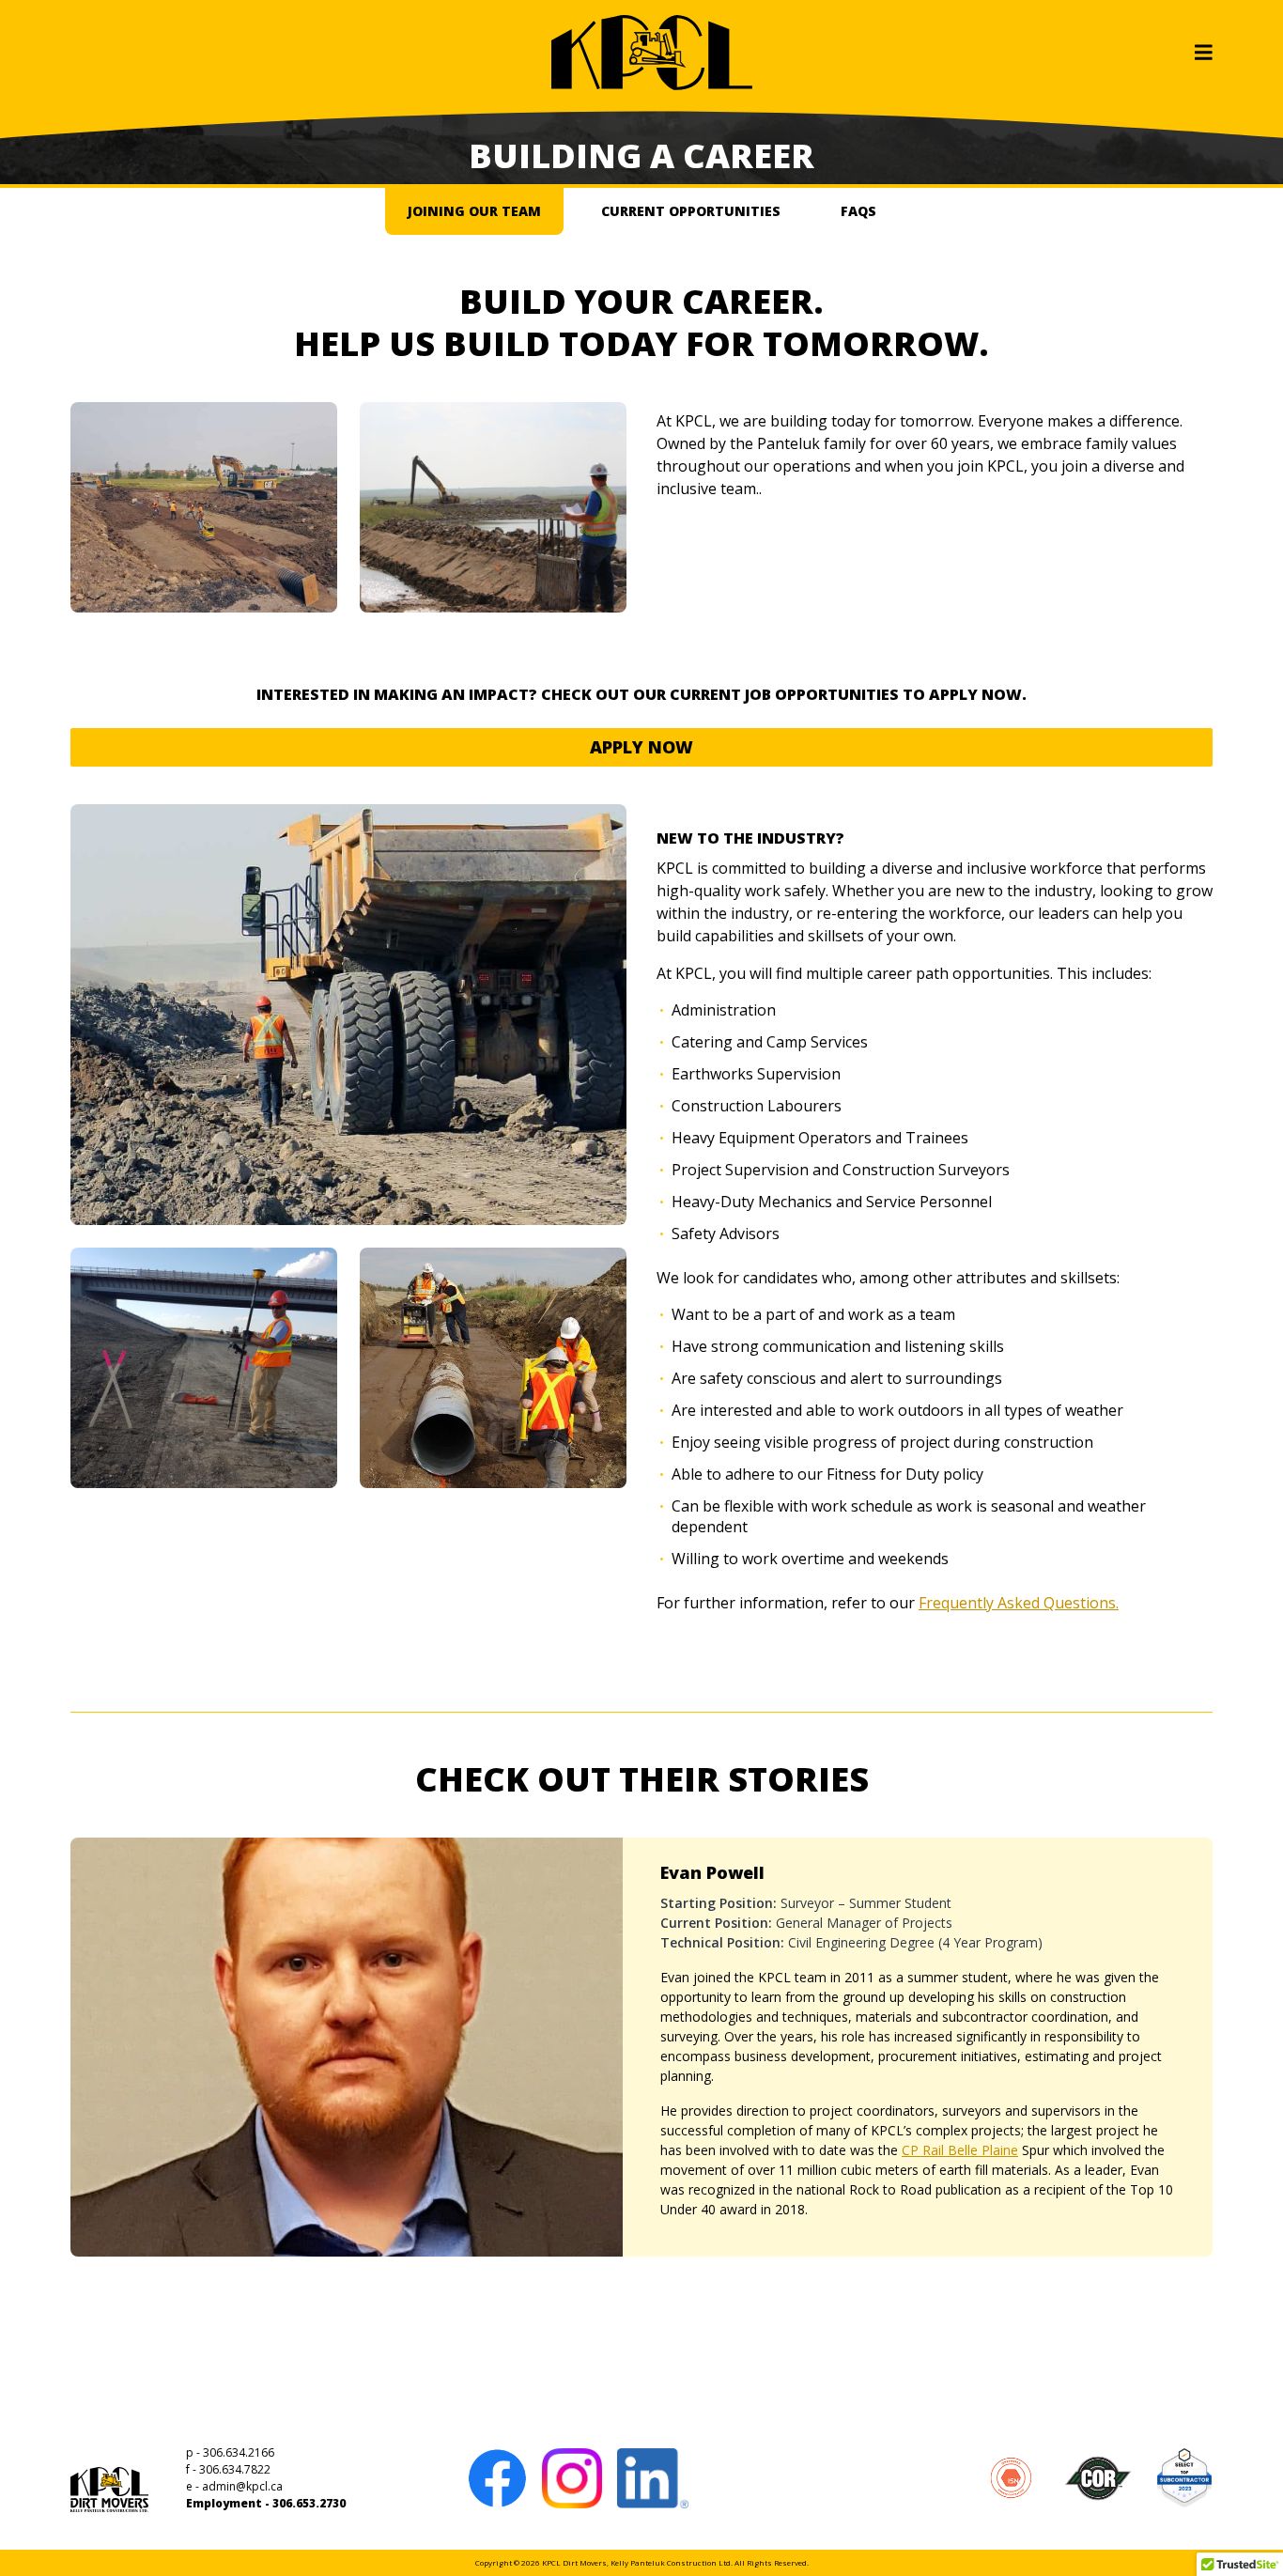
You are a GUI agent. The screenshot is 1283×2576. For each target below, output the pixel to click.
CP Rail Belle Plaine (960, 2150)
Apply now (641, 747)
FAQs (858, 211)
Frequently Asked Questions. (1019, 1603)
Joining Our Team (474, 211)
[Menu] (1204, 53)
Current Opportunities (691, 211)
